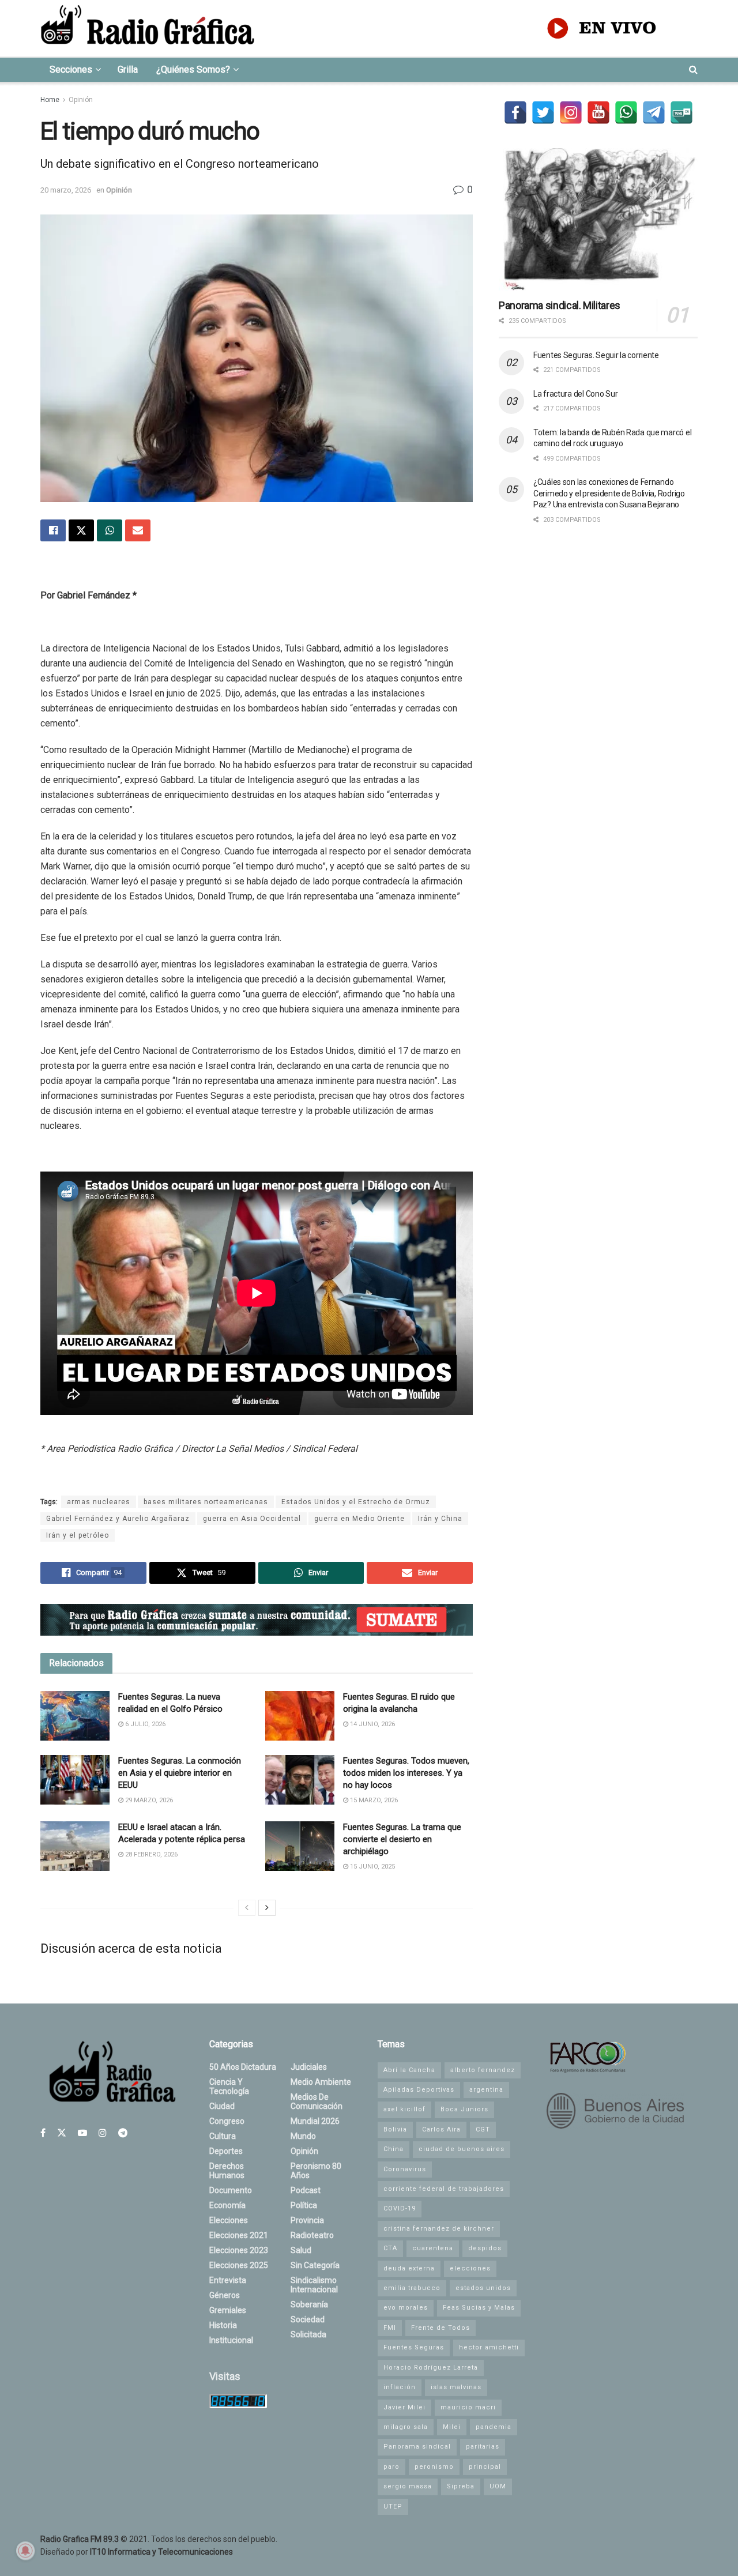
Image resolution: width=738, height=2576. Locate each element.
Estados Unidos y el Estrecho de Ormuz (356, 1502)
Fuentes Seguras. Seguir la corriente (596, 355)
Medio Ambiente (321, 2082)
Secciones (71, 69)
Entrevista (228, 2280)
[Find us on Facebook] (43, 2133)
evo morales (406, 2308)
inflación (400, 2387)
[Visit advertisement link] (257, 1620)
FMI (390, 2328)
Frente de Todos (440, 2328)
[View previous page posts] (247, 1908)
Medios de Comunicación (317, 2102)
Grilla (128, 69)
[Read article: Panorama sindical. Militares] (598, 219)
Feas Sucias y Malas (479, 2308)
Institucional (231, 2340)
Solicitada (308, 2334)
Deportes (226, 2151)
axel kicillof (404, 2109)
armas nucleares (99, 1502)
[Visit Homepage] (148, 28)
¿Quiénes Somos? (193, 69)
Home (50, 100)
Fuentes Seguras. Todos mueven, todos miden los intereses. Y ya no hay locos (406, 1773)
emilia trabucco (412, 2288)
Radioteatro (312, 2235)
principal (485, 2467)
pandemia (494, 2427)
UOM (498, 2486)
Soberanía (309, 2304)
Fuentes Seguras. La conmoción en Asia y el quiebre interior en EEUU (180, 1773)
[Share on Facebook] (53, 530)
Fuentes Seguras (414, 2347)
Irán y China (440, 1519)
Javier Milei (404, 2407)
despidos (485, 2248)
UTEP (393, 2507)
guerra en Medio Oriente (359, 1519)
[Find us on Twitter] (62, 2133)
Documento (231, 2190)
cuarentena (433, 2248)
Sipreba (461, 2486)
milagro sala (406, 2427)
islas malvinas (456, 2387)
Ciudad (222, 2106)
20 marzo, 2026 (66, 190)
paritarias (483, 2447)
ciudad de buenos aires (462, 2149)
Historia (223, 2325)
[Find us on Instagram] (103, 2133)
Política (304, 2205)
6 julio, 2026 (144, 1724)
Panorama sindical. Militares (560, 305)
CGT (483, 2129)
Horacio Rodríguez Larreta (431, 2368)
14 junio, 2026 (372, 1724)
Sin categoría (315, 2265)
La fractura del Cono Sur (575, 394)
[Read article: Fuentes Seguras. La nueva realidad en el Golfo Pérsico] (75, 1716)
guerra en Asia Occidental (252, 1519)
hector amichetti (489, 2347)
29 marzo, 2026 (148, 1800)
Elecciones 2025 (239, 2265)
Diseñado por (137, 2552)
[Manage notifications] (25, 2551)
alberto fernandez (483, 2070)
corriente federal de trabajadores (444, 2189)
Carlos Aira (441, 2129)
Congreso (227, 2121)
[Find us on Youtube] (82, 2133)
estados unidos (483, 2288)
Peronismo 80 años (316, 2171)
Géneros (225, 2295)
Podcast (306, 2190)
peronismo (434, 2467)
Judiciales (309, 2067)
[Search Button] (693, 70)
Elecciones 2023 (239, 2250)
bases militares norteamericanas (206, 1502)
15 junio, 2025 (372, 1867)
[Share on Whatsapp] (110, 530)
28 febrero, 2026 (150, 1854)
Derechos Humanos (227, 2171)
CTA (390, 2248)
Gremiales (228, 2310)
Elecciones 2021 (239, 2235)
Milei (452, 2427)
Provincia (307, 2220)
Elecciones (229, 2220)
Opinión (81, 100)
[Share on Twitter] (81, 530)
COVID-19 (400, 2208)
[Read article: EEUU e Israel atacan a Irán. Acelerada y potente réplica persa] (75, 1846)
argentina (486, 2090)
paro (391, 2467)
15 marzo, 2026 (373, 1800)
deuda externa (409, 2268)
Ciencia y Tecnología (229, 2087)
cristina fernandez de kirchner (439, 2229)
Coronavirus (405, 2169)
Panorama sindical (417, 2447)
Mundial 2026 (315, 2121)
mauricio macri (468, 2407)
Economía (227, 2205)
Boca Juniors (464, 2109)
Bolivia (395, 2129)
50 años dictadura (243, 2067)
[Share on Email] (138, 530)
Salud (301, 2250)
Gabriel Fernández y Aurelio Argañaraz (118, 1519)
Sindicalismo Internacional (314, 2285)
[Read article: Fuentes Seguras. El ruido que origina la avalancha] (300, 1716)
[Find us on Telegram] (123, 2133)
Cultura (223, 2136)
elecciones (470, 2268)
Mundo (303, 2136)
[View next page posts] (267, 1908)
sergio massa (408, 2486)
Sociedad (308, 2319)
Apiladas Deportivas (419, 2090)
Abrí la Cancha (409, 2070)
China (394, 2149)
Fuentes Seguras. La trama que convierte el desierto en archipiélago (402, 1839)
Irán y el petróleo (78, 1535)
